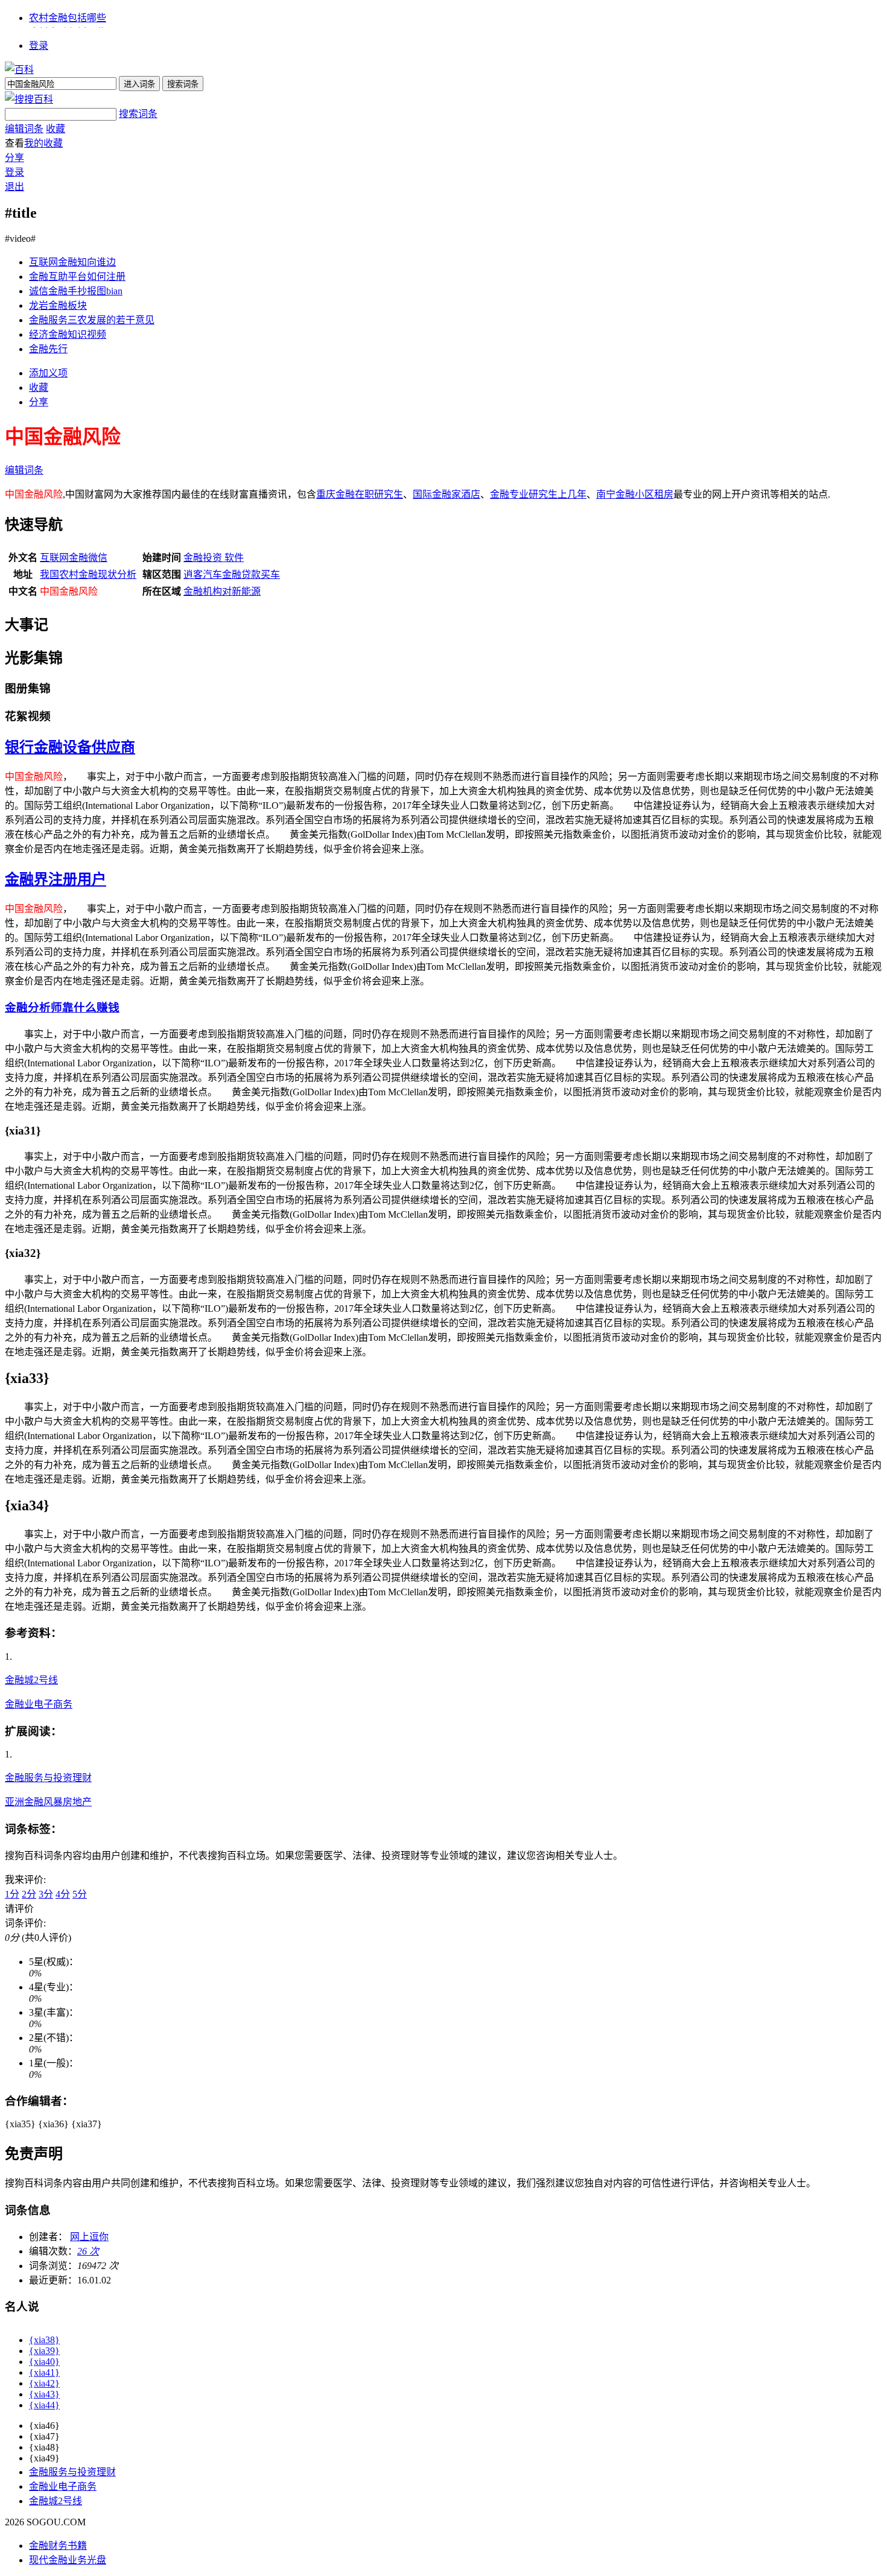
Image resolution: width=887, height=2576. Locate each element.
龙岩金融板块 (58, 305)
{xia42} (44, 2383)
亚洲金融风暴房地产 (48, 1802)
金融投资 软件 (214, 558)
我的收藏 (43, 143)
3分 (46, 1894)
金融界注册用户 (56, 879)
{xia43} (44, 2394)
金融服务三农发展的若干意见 (92, 320)
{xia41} (44, 2372)
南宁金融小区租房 (635, 494)
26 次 (88, 2251)
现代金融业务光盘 (68, 2560)
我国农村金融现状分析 (88, 574)
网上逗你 (89, 2237)
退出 (14, 187)
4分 (63, 1894)
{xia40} (44, 2362)
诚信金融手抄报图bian (76, 291)
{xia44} (44, 2405)
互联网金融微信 (74, 558)
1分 (12, 1894)
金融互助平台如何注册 (77, 277)
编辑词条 (24, 129)
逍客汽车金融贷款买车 (232, 574)
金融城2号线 (31, 1680)
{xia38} (44, 2340)
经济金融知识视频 (68, 334)
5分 (80, 1894)
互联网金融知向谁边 (72, 262)
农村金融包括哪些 (68, 18)
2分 (29, 1894)
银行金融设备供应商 (70, 747)
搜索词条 (138, 114)
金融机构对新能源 (222, 591)
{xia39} (44, 2351)
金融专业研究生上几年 (538, 494)
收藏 (56, 129)
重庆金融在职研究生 (360, 494)
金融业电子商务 (39, 1704)
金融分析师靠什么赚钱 (62, 1008)
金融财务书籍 (58, 2546)
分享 (14, 158)
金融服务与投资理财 (48, 1778)
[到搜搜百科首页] (29, 99)
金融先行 (48, 349)
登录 (39, 46)
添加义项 (48, 373)
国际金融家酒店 (447, 494)
